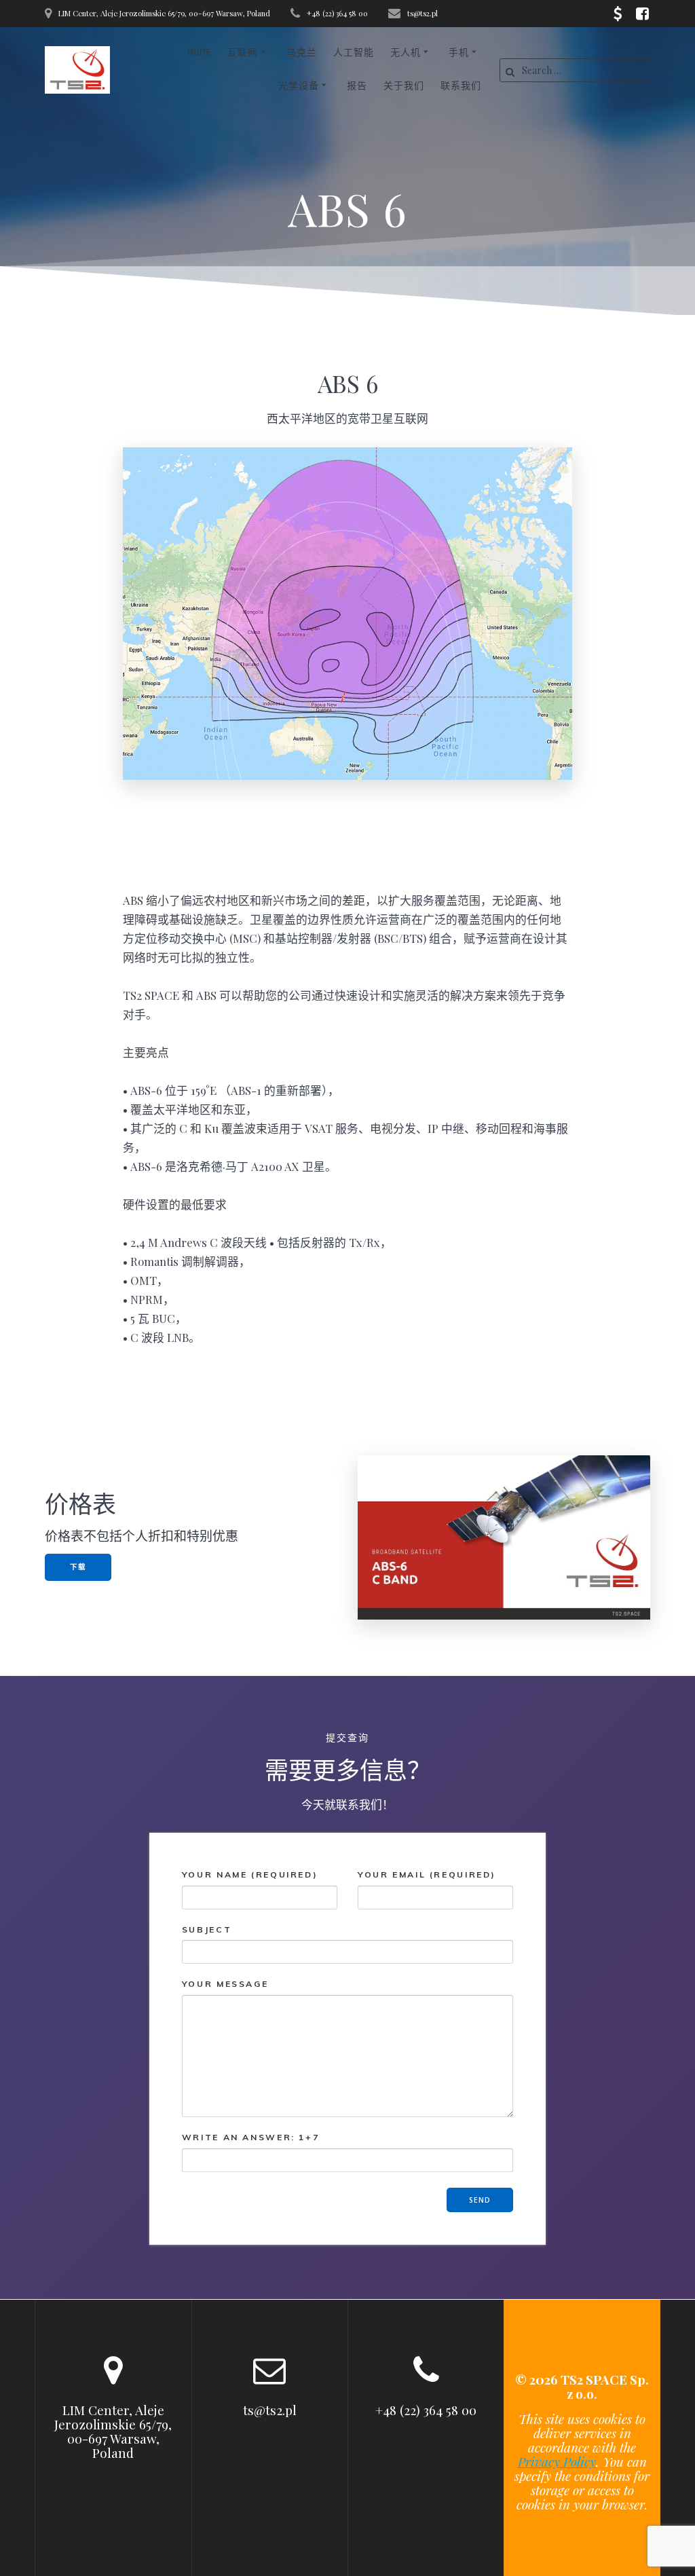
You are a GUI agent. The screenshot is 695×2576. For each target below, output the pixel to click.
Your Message (225, 1984)
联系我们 (461, 86)
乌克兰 (302, 52)
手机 (459, 52)
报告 (357, 86)
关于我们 (404, 86)
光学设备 (299, 86)
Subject (207, 1929)
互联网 (243, 52)
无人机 (406, 52)
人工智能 (354, 52)
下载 (78, 1567)
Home (200, 52)
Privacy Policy (557, 2461)
